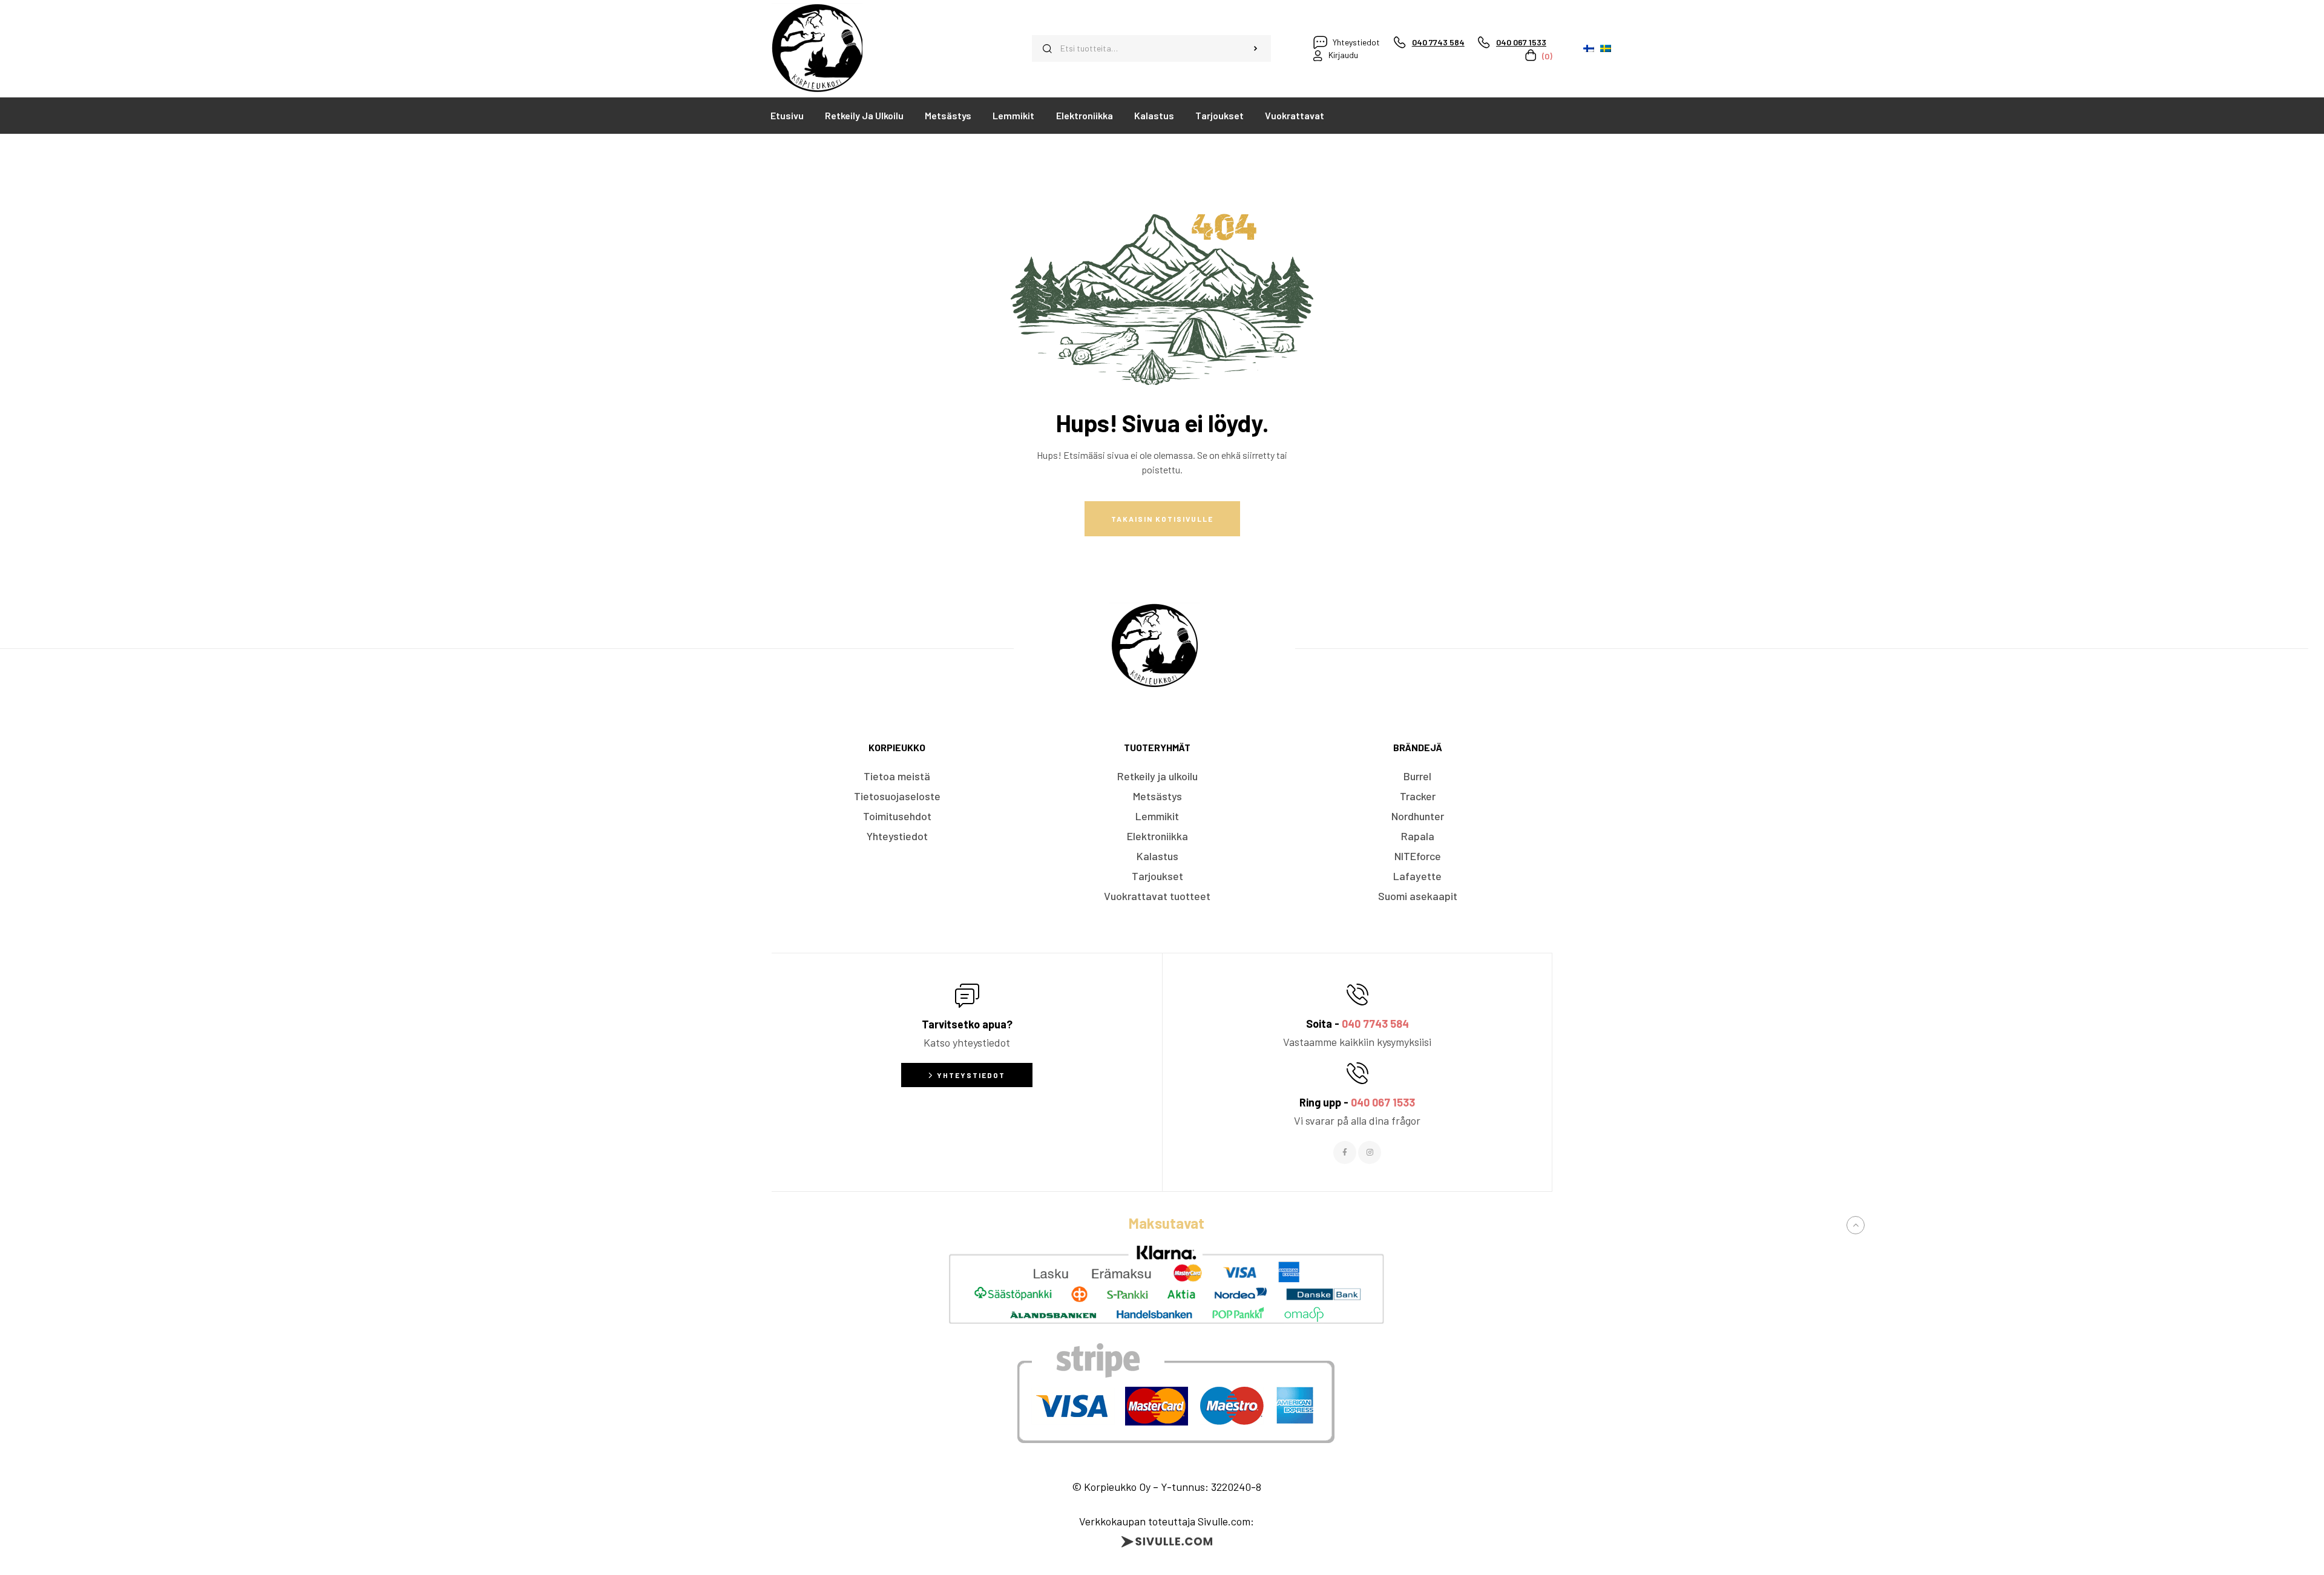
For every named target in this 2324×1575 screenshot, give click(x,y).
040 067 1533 (1383, 1102)
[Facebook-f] (1345, 1152)
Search (1256, 48)
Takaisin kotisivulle (1162, 519)
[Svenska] (1606, 48)
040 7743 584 (1375, 1024)
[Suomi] (1589, 48)
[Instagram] (1370, 1152)
